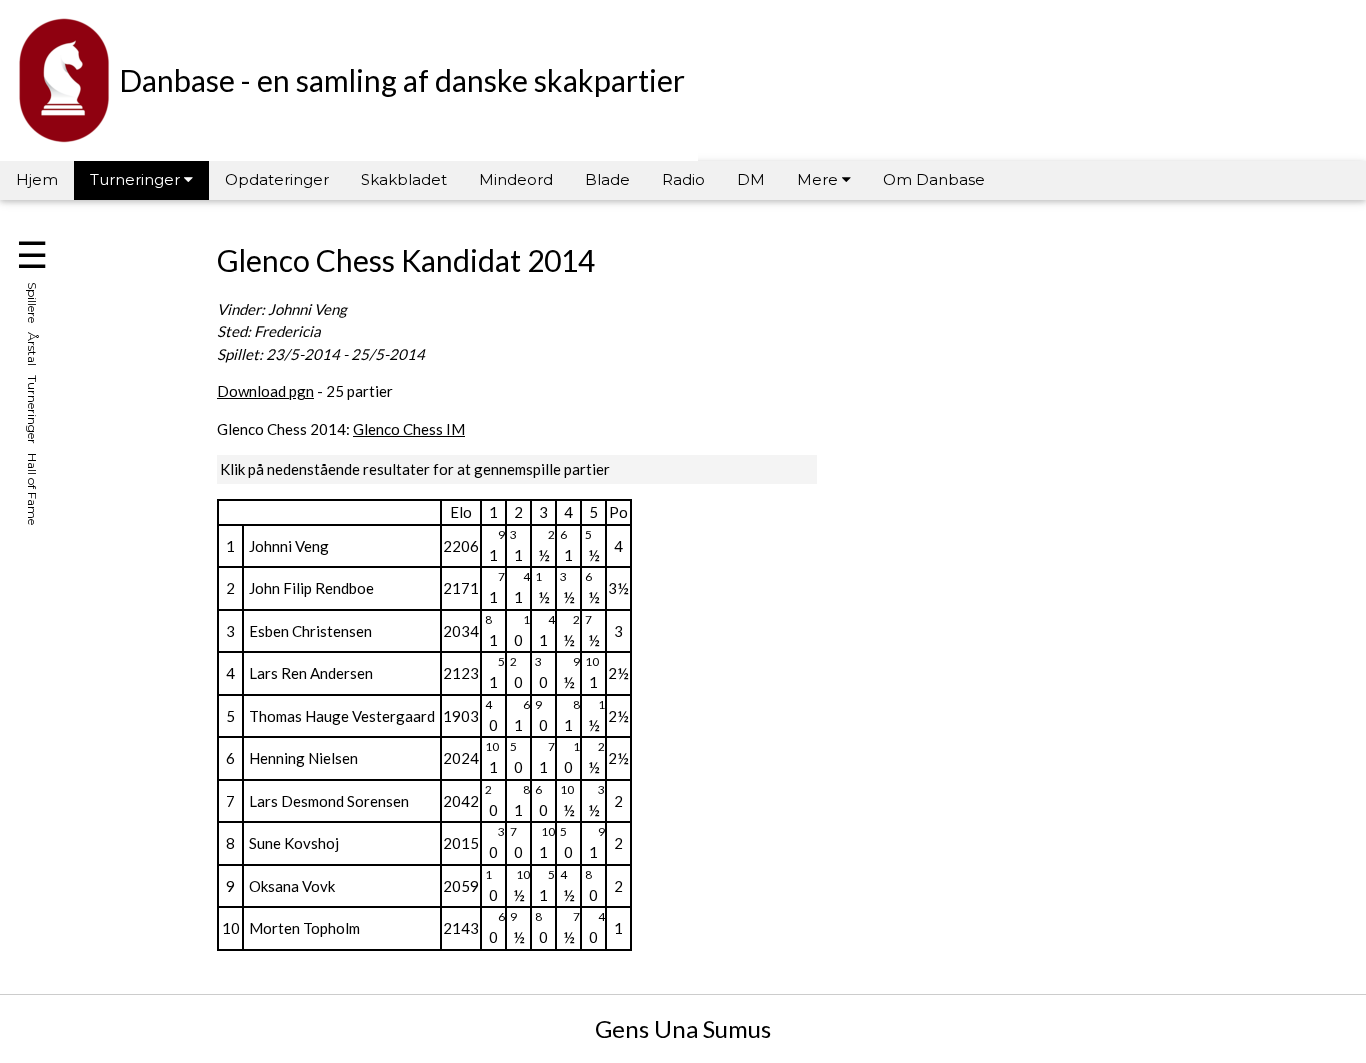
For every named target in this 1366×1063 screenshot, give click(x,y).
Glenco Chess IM (409, 429)
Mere (819, 179)
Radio (683, 179)
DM (751, 179)
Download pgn (265, 391)
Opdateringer (277, 179)
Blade (607, 179)
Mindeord (516, 179)
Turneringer (137, 179)
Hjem (37, 179)
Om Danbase (934, 179)
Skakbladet (404, 179)
